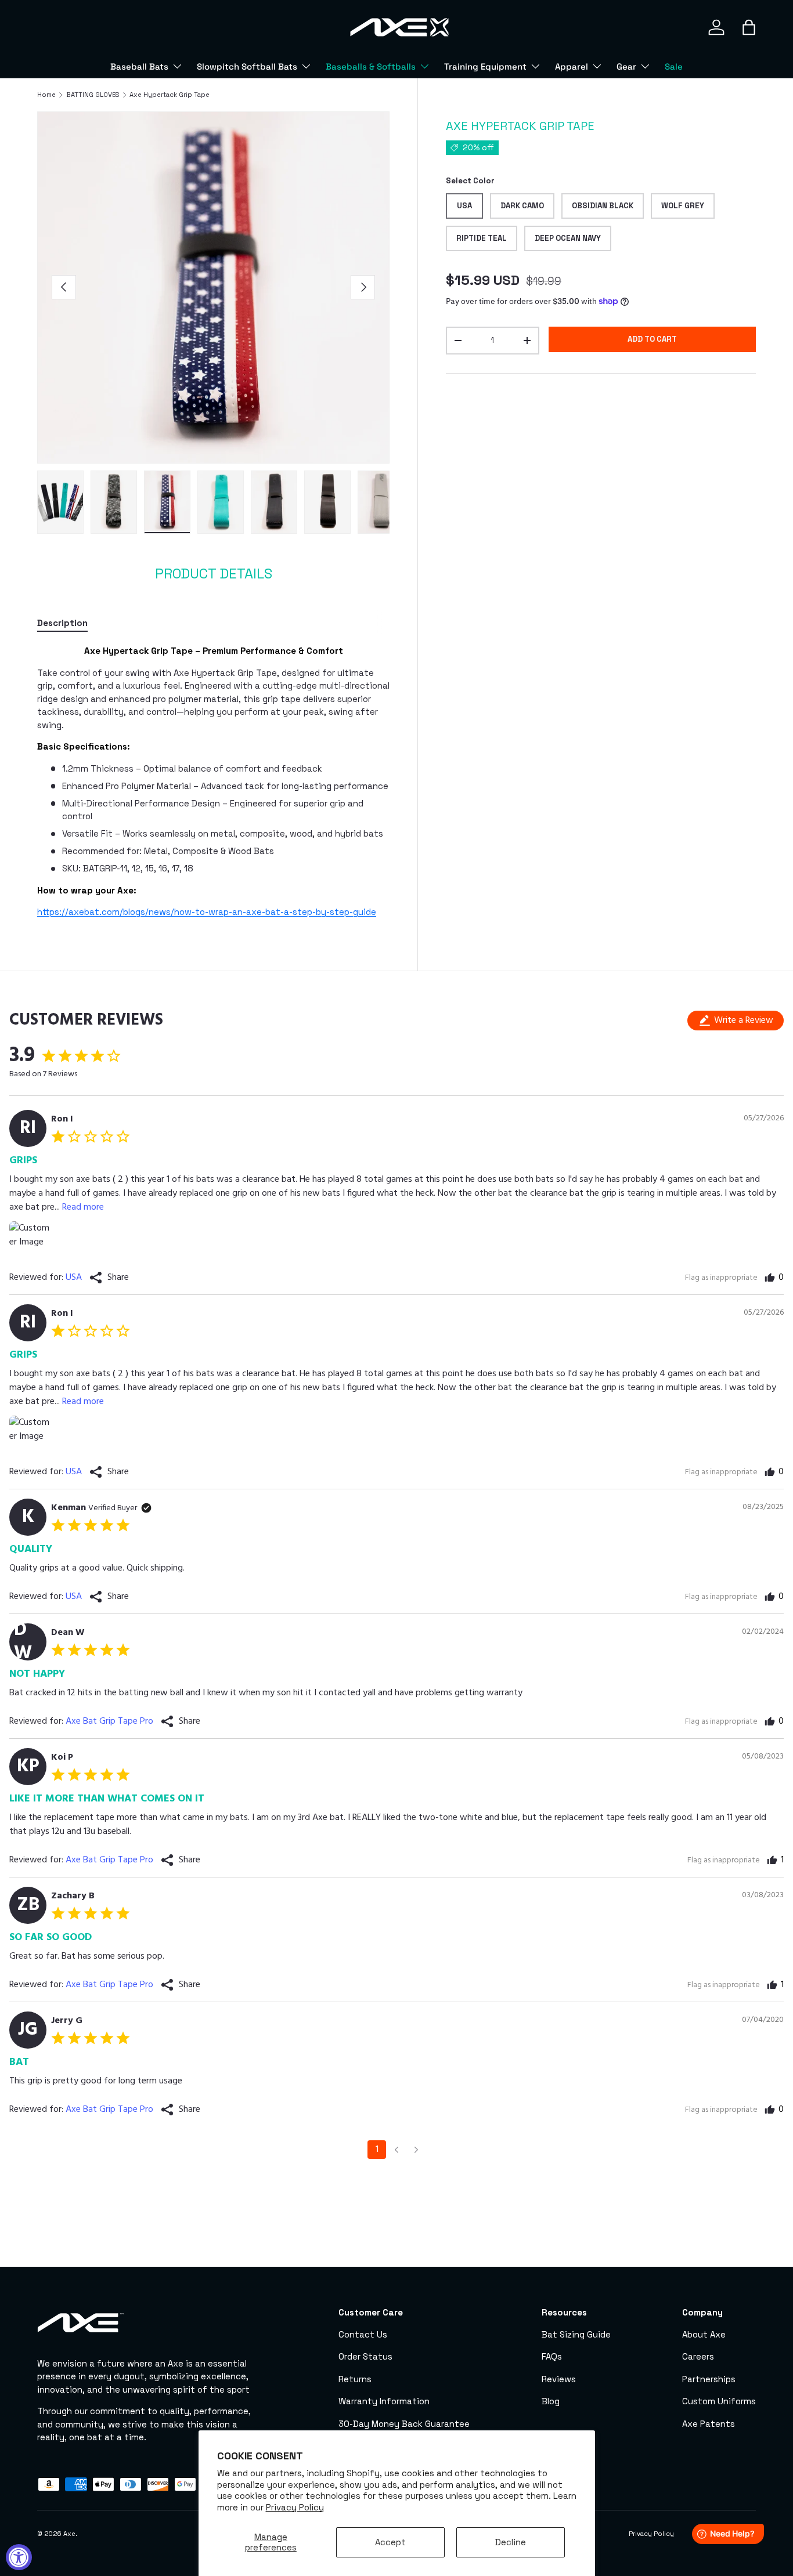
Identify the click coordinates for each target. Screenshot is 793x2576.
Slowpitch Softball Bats (247, 66)
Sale (674, 66)
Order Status (365, 2356)
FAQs (552, 2356)
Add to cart (652, 339)
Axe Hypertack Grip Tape (170, 95)
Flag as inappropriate (721, 1278)
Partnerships (709, 2379)
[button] (749, 27)
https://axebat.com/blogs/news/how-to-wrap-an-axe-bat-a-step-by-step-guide (207, 912)
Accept (390, 2542)
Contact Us (363, 2334)
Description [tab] (62, 623)
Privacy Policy (295, 2507)
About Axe (704, 2334)
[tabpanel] (213, 782)
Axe (69, 2534)
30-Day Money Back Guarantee (404, 2424)
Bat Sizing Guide (576, 2334)
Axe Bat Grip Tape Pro (109, 1721)
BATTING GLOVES (93, 95)
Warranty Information (384, 2401)
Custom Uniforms (719, 2401)
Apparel (572, 66)
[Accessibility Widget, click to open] (19, 2557)
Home (46, 95)
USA (74, 1278)
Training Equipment (485, 66)
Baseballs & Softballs (371, 66)
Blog (551, 2401)
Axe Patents (709, 2424)
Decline (511, 2542)
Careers (698, 2356)
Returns (355, 2379)
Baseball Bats (139, 66)
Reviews (559, 2379)
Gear (626, 66)
